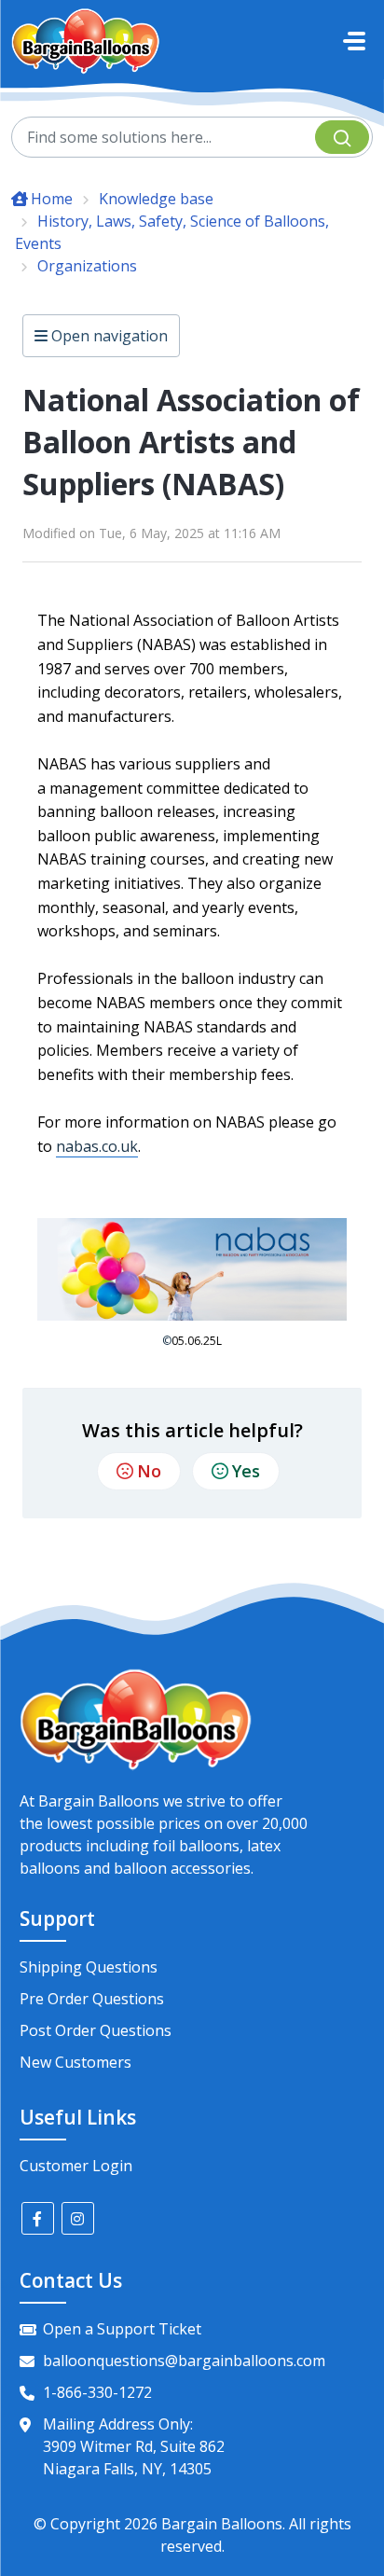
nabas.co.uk (97, 1146)
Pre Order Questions (92, 1999)
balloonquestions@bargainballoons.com (184, 2361)
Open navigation (108, 336)
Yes (246, 1471)
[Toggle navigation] (354, 41)
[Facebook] (38, 2218)
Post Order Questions (96, 2030)
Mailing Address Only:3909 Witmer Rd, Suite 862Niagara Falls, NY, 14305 (134, 2446)
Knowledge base (156, 199)
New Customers (75, 2062)
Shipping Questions (89, 1967)
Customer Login (76, 2166)
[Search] (342, 137)
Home (52, 199)
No (149, 1471)
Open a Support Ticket (122, 2329)
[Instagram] (78, 2218)
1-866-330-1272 (97, 2392)
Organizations (87, 266)
